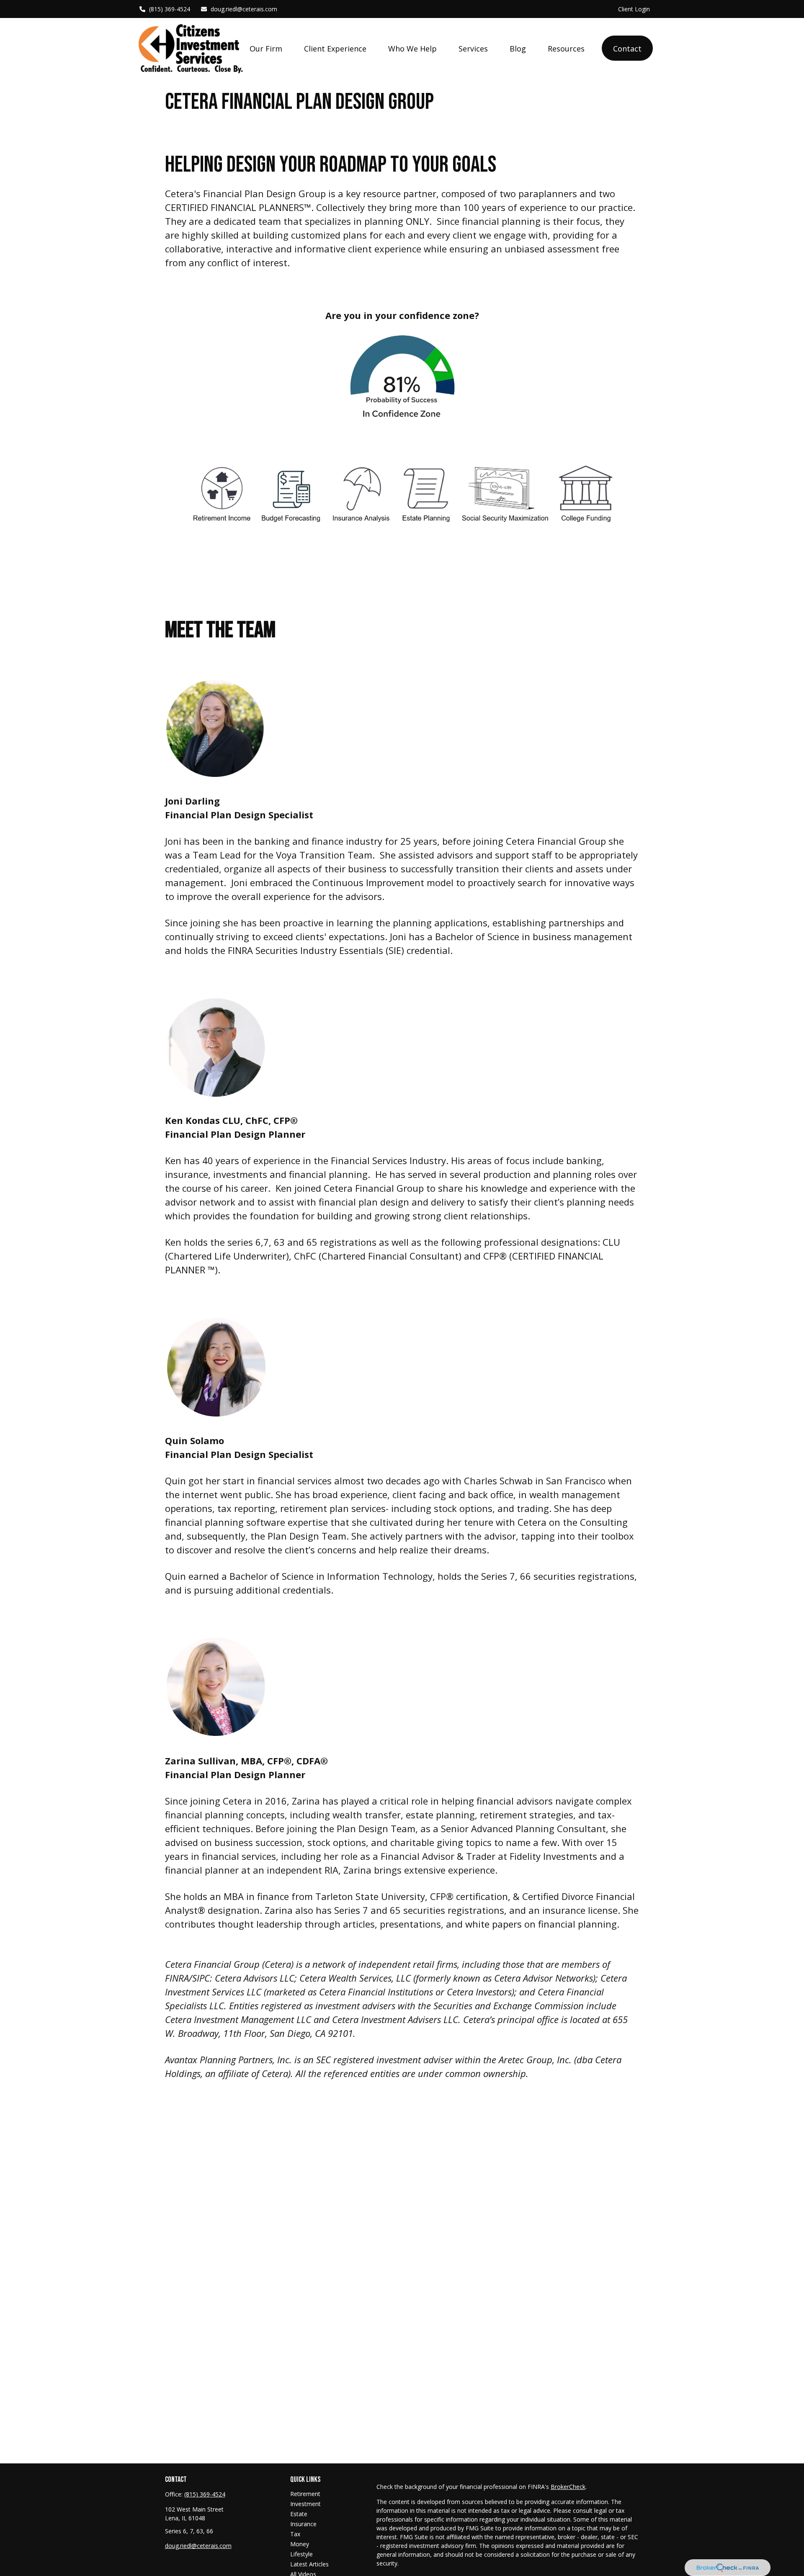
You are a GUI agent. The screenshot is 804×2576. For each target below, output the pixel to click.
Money (300, 2544)
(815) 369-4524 (170, 9)
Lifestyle (301, 2554)
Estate (299, 2514)
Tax (295, 2534)
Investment (305, 2504)
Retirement (305, 2494)
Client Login (634, 9)
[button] (266, 48)
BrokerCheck (568, 2487)
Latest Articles (309, 2564)
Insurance (303, 2524)
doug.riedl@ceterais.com (244, 9)
